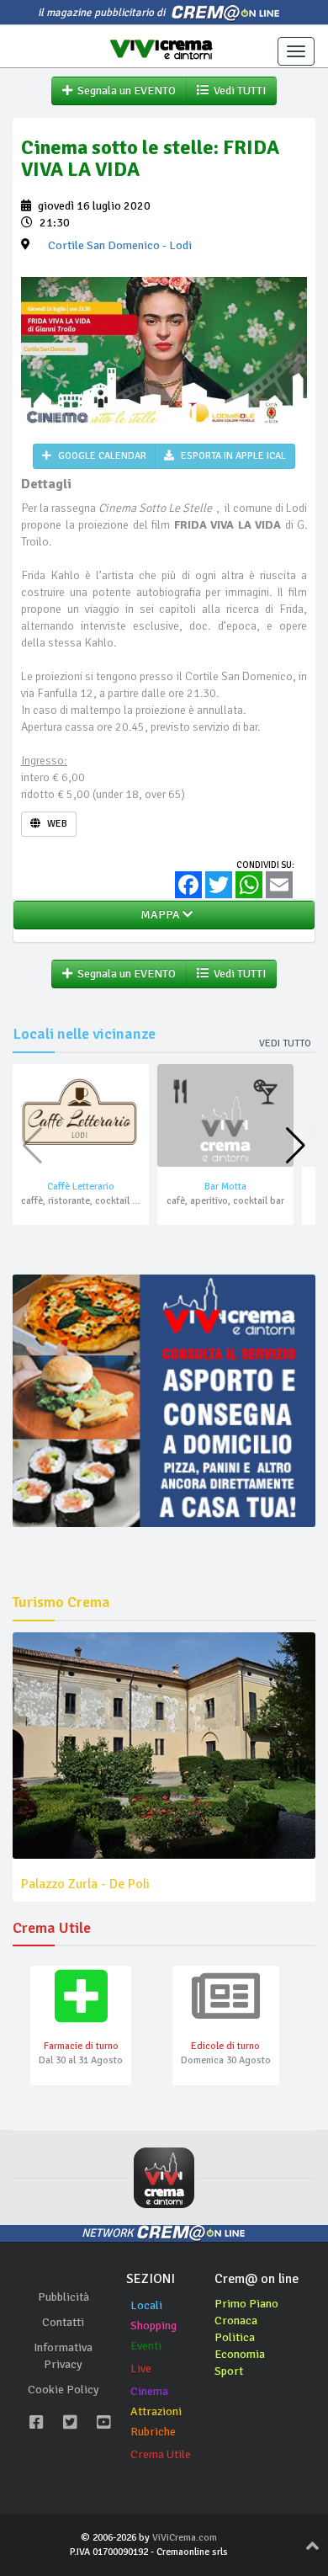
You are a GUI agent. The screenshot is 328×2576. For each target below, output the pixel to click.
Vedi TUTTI (237, 90)
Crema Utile (161, 2454)
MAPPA (159, 915)
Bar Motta (225, 1187)
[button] (296, 1146)
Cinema (149, 2391)
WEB (56, 824)
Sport (229, 2371)
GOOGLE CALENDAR (101, 456)
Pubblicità (63, 2297)
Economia (240, 2354)
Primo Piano (246, 2304)
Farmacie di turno (81, 2046)
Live (141, 2368)
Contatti (63, 2322)
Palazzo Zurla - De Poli (85, 1884)
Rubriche (153, 2432)
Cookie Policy (63, 2390)
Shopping (153, 2326)
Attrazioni (156, 2411)
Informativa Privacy (63, 2356)
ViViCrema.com (185, 2538)
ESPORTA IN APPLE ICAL (232, 456)
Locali (146, 2305)
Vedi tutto (285, 1043)
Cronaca (236, 2321)
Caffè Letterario (81, 1187)
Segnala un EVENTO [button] (124, 90)
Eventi (146, 2346)
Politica (235, 2337)
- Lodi (120, 245)
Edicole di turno (225, 2046)
